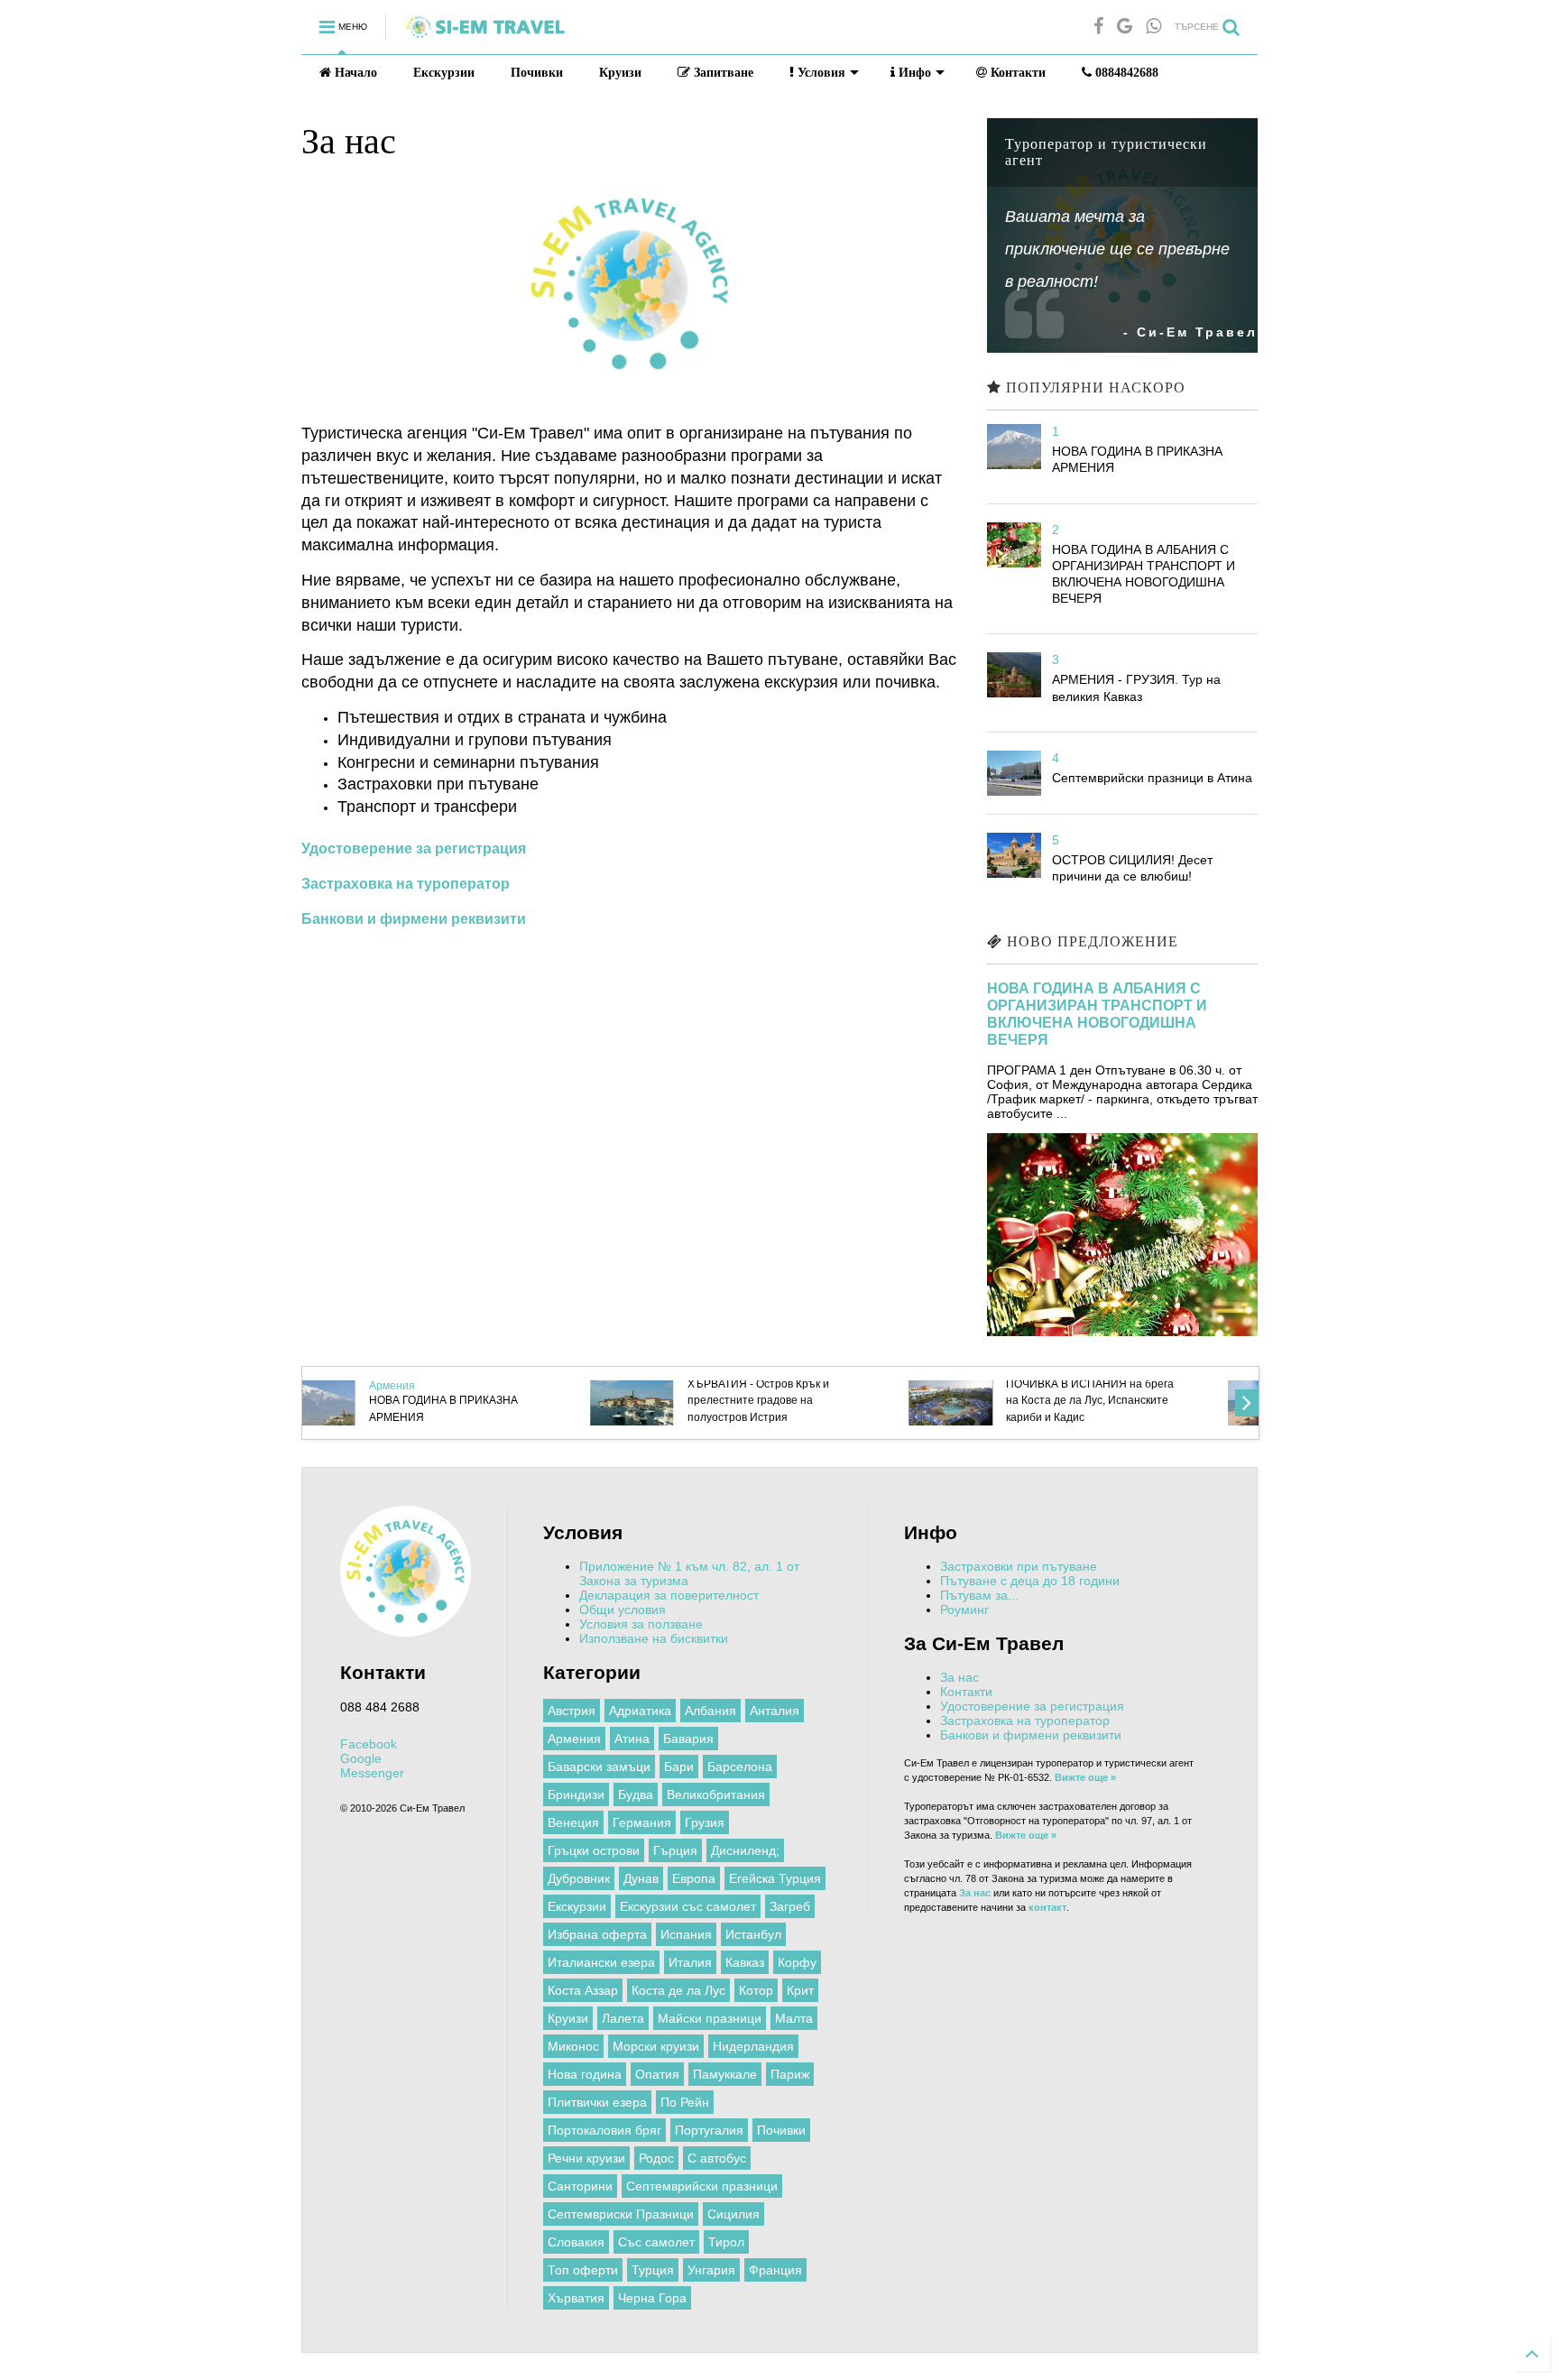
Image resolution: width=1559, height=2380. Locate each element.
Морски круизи (656, 2046)
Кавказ (745, 1962)
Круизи (620, 73)
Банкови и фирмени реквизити (1031, 1735)
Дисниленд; (745, 1850)
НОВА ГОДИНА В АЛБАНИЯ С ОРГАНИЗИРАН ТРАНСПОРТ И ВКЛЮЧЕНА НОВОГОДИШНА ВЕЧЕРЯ (1097, 1014)
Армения (574, 1739)
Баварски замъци (599, 1767)
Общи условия (623, 1610)
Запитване (722, 73)
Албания (710, 1711)
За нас (959, 1677)
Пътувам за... (979, 1595)
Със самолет (656, 2242)
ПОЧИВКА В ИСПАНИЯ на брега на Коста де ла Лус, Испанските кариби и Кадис (816, 1401)
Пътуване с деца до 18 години (1030, 1581)
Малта (794, 2018)
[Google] (1125, 27)
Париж (790, 2074)
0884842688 (1125, 73)
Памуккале (725, 2074)
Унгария (711, 2270)
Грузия (705, 1822)
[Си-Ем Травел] (485, 34)
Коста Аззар (583, 1990)
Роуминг (964, 1610)
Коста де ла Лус (678, 1990)
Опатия (657, 2074)
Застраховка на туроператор (1025, 1720)
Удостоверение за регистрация (1032, 1706)
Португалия (709, 2130)
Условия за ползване (641, 1624)
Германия (642, 1822)
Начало (354, 73)
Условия (820, 73)
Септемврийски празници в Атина (1152, 778)
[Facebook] (1098, 27)
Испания (686, 1934)
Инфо (913, 73)
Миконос (573, 2046)
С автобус (717, 2158)
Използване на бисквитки (654, 1638)
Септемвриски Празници (621, 2214)
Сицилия (733, 2214)
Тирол (726, 2242)
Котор (756, 1990)
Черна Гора (652, 2298)
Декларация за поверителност (669, 1595)
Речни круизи (586, 2158)
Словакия (576, 2242)
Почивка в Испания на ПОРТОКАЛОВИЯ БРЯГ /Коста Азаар (1129, 1401)
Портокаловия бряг (604, 2130)
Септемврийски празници (702, 2186)
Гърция (675, 1850)
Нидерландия (753, 2046)
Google (361, 1758)
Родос (656, 2158)
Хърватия (576, 2298)
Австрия (572, 1711)
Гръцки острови (594, 1850)
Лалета (623, 2018)
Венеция (573, 1822)
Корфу (797, 1962)
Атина (632, 1739)
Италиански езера (601, 1962)
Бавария (688, 1739)
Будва (636, 1794)
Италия (690, 1962)
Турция (653, 2270)
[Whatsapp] (1153, 27)
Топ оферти (583, 2270)
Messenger (372, 1773)
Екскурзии (444, 73)
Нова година (585, 2074)
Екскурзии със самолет (688, 1906)
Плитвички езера (597, 2102)
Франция (775, 2270)
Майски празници (710, 2018)
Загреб (790, 1906)
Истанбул (753, 1934)
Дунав (641, 1878)
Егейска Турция (775, 1878)
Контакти (1016, 73)
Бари (679, 1767)
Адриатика (640, 1711)
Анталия (775, 1711)
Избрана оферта (597, 1934)
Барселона (740, 1767)
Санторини (580, 2186)
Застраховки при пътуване (1019, 1566)
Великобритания (716, 1794)
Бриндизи (576, 1794)
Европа (694, 1878)
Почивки (537, 73)
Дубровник (579, 1878)
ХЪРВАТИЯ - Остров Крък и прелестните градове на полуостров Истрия (484, 1401)
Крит (800, 1990)
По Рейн (685, 2102)
